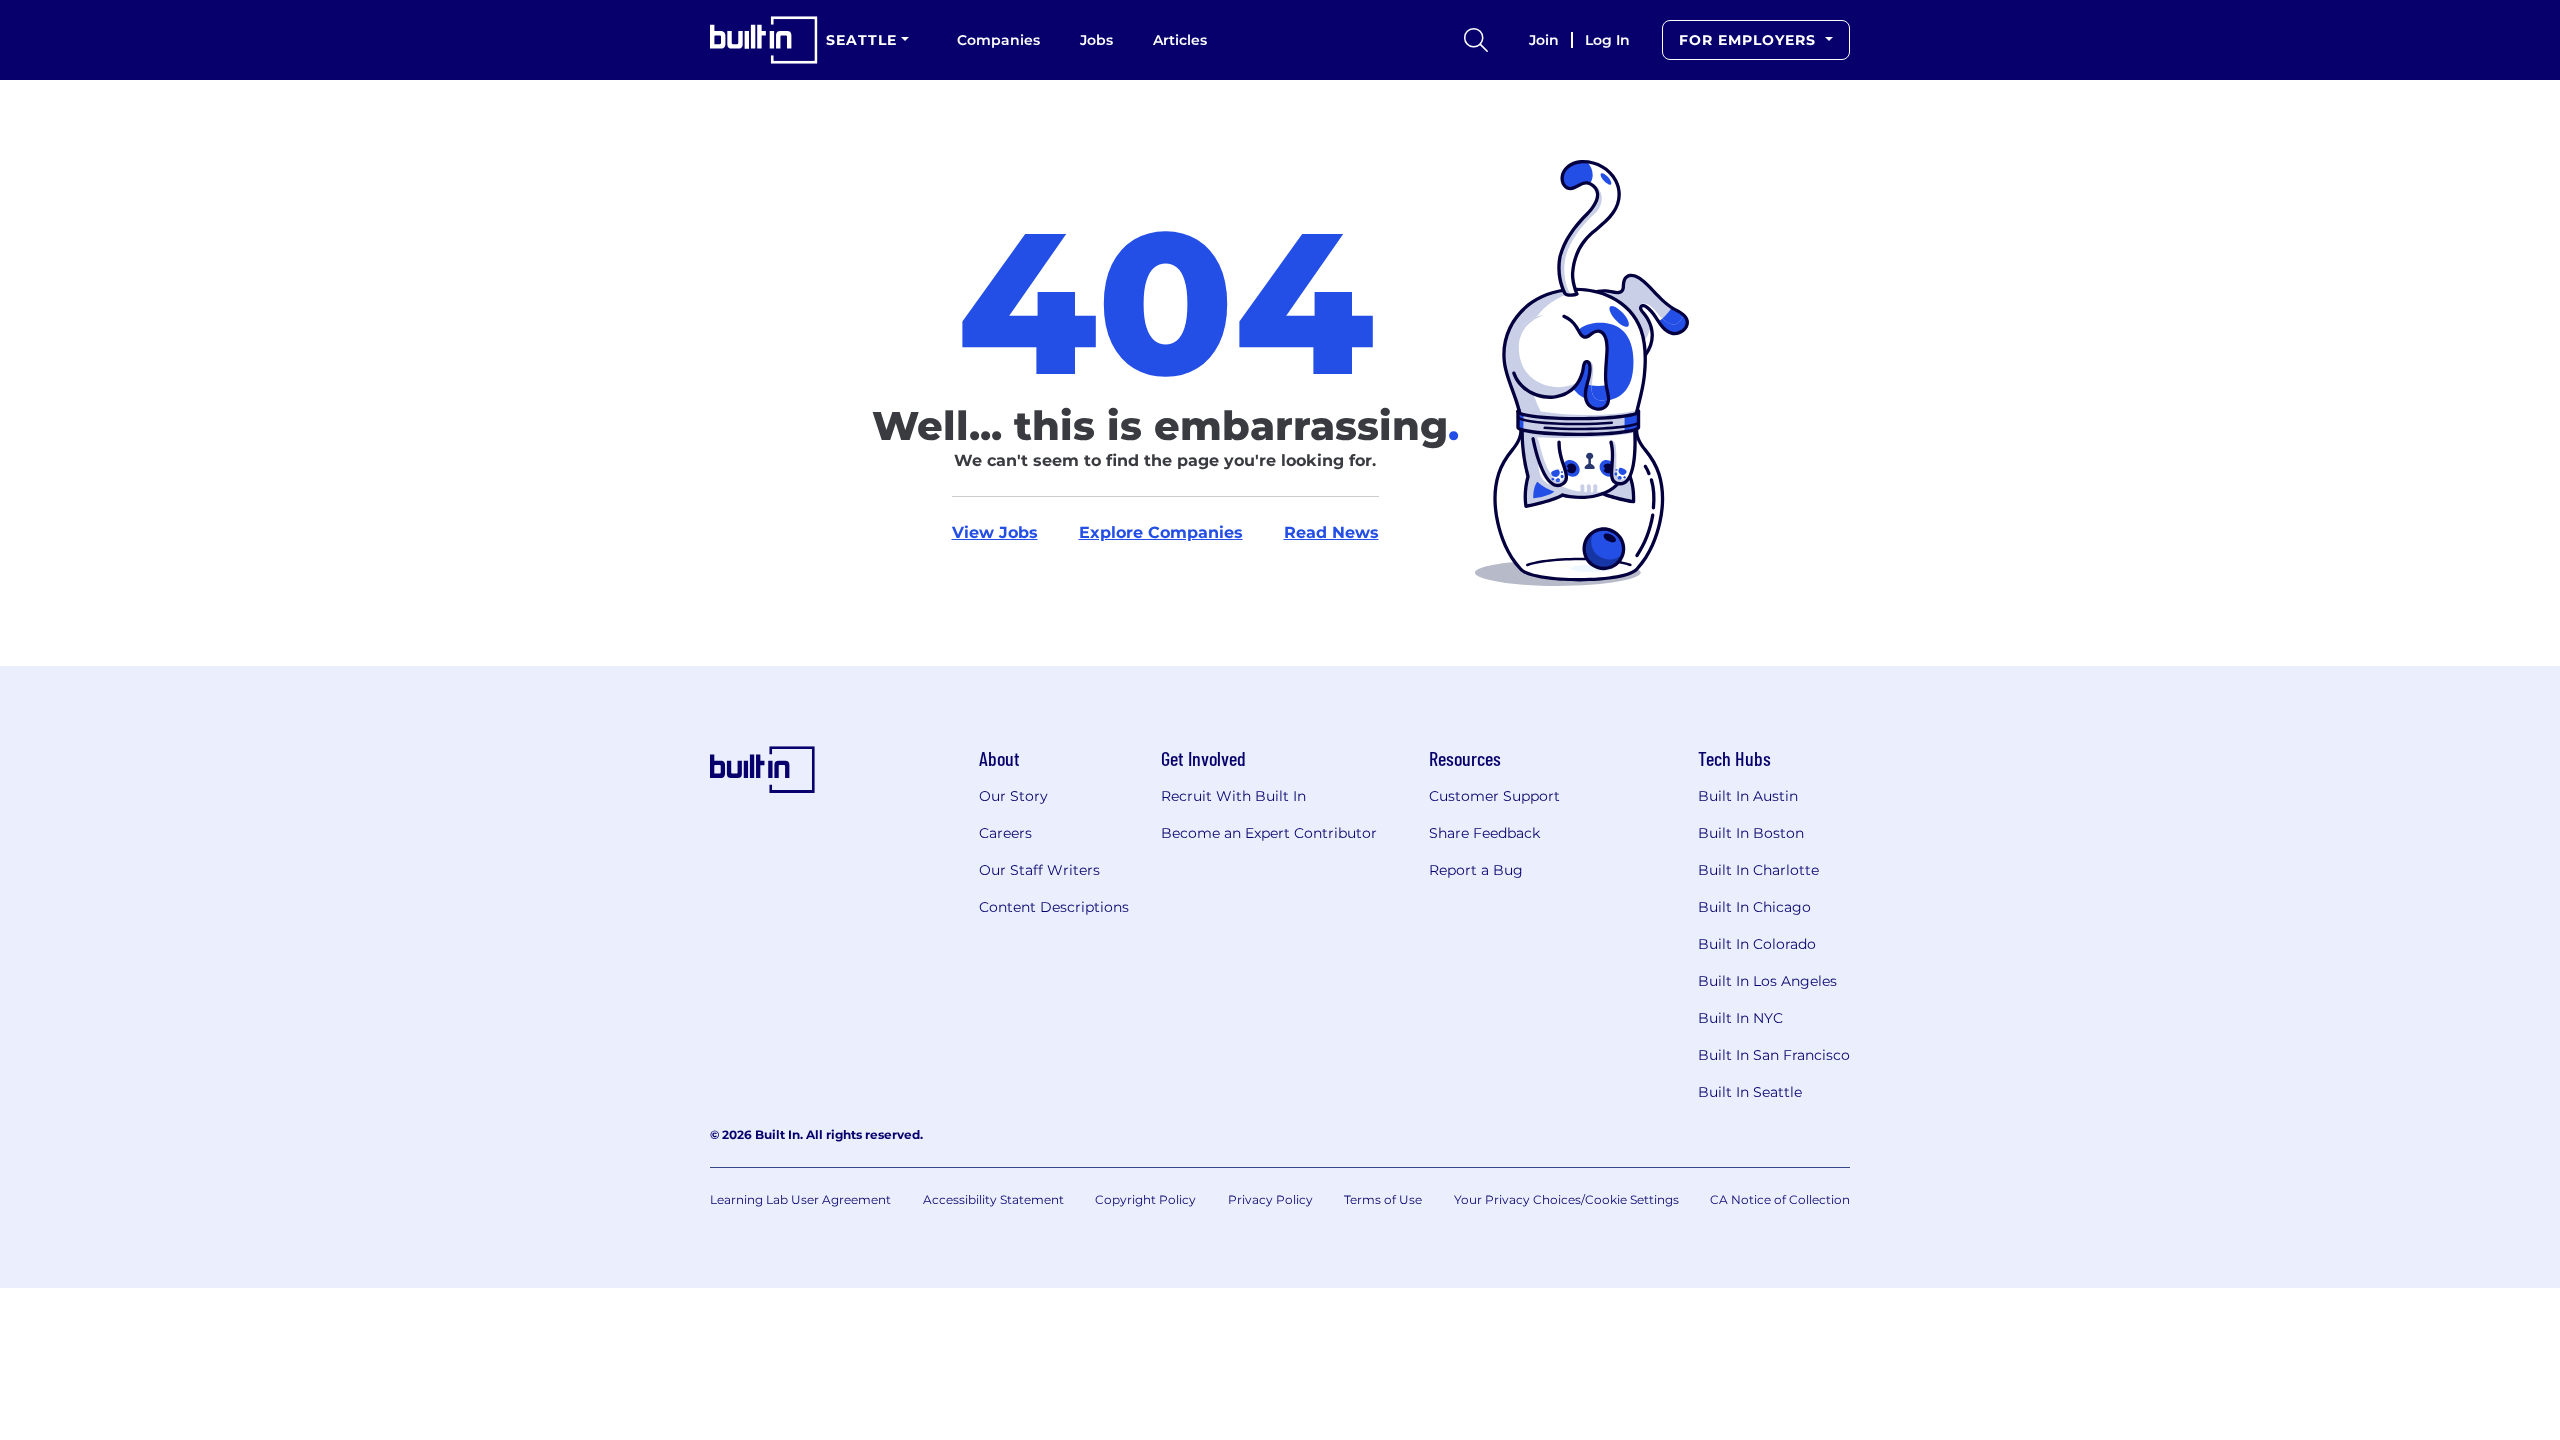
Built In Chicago (1754, 907)
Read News (1331, 532)
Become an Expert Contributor (1269, 833)
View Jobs (995, 532)
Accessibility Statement (993, 1199)
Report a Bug (1476, 870)
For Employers (1750, 40)
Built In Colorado (1757, 944)
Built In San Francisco (1774, 1055)
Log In (1607, 40)
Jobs (1096, 40)
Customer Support (1494, 796)
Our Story (1013, 796)
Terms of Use (1383, 1199)
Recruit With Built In (1233, 796)
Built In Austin (1748, 796)
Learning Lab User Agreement (800, 1199)
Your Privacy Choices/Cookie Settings (1566, 1199)
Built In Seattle (1750, 1092)
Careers (1005, 833)
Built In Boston (1751, 833)
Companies (998, 40)
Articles (1180, 40)
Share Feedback (1484, 833)
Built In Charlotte (1758, 870)
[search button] (1476, 40)
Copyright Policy (1145, 1199)
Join (1544, 40)
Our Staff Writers (1039, 870)
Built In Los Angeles (1767, 981)
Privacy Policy (1270, 1199)
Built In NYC (1740, 1018)
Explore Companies (1161, 532)
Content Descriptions (1054, 907)
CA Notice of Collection (1780, 1199)
